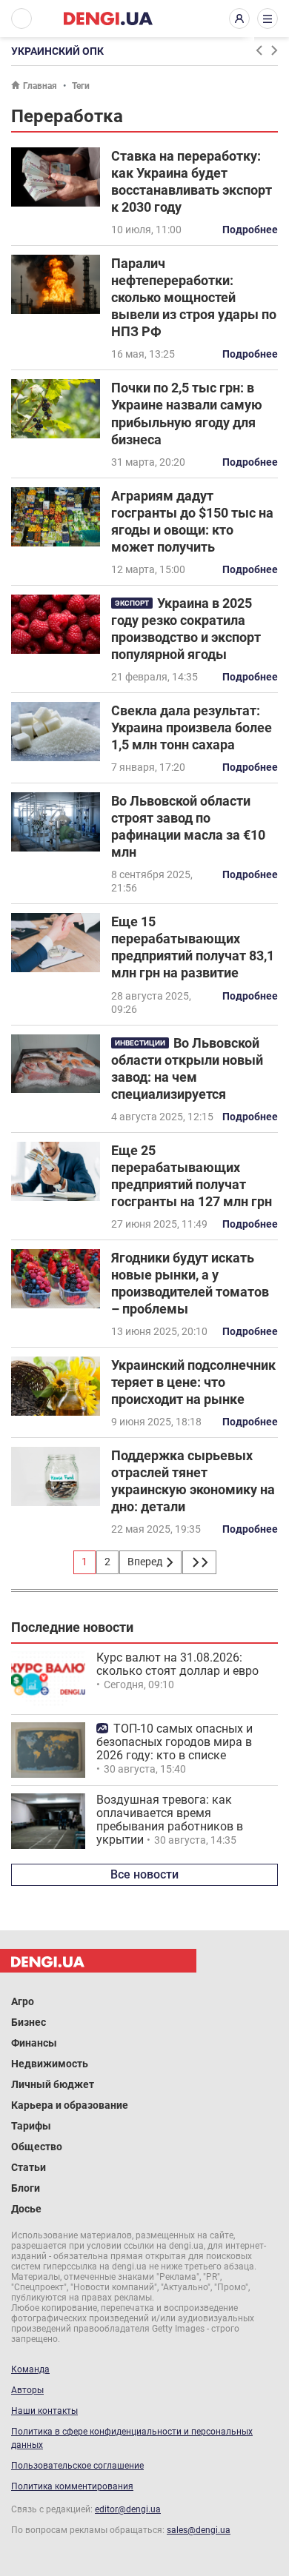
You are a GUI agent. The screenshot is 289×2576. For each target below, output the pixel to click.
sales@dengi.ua (199, 2530)
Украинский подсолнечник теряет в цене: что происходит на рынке (193, 1382)
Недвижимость (50, 2064)
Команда (30, 2369)
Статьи (29, 2167)
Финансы (34, 2043)
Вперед (146, 1562)
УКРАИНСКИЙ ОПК (57, 51)
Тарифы (31, 2126)
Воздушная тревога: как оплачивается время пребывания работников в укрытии (170, 1820)
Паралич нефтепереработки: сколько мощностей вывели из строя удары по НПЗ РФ (194, 297)
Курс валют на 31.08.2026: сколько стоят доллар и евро (177, 1664)
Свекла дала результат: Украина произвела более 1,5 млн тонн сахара (192, 727)
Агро (23, 2001)
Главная (40, 86)
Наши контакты (44, 2411)
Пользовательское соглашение (77, 2466)
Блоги (26, 2188)
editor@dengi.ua (128, 2509)
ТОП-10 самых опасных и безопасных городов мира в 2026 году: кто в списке (175, 1742)
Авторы (27, 2390)
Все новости (144, 1874)
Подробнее (250, 230)
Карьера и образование (70, 2105)
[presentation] (259, 50)
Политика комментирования (72, 2486)
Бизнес (29, 2022)
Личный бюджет (53, 2084)
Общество (37, 2147)
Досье (26, 2209)
